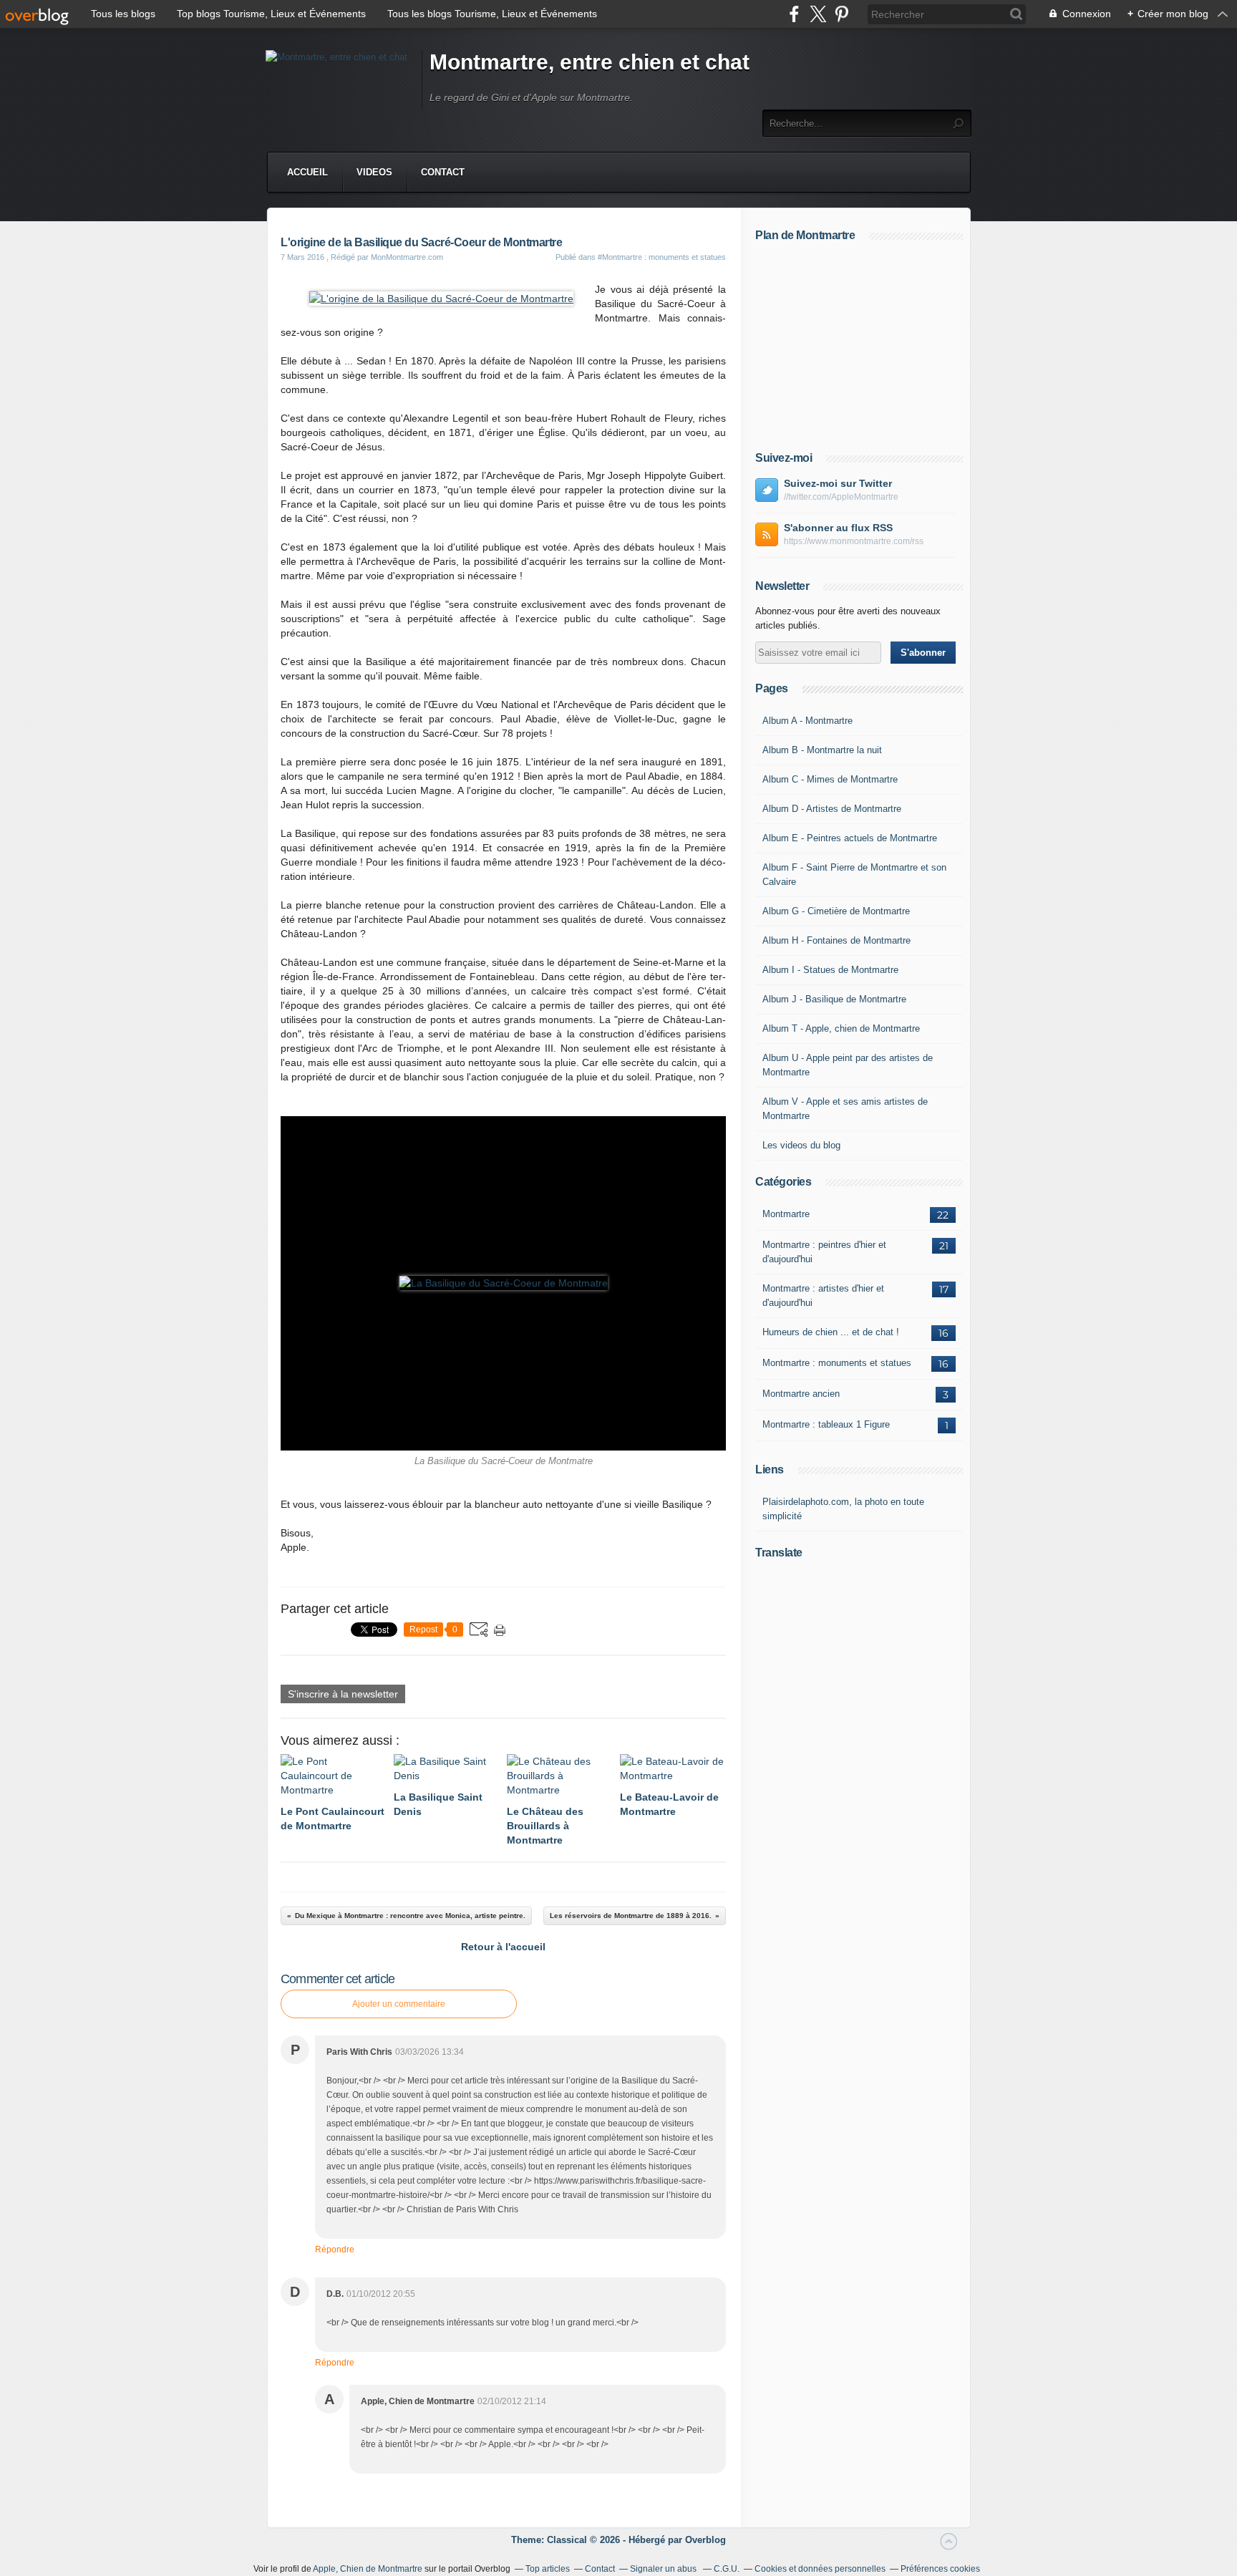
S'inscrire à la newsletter (343, 1694)
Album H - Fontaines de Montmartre (836, 940)
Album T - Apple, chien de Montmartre (841, 1028)
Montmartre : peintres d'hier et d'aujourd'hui (824, 1252)
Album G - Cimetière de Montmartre (836, 911)
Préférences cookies (940, 2569)
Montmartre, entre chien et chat (590, 62)
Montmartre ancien (801, 1394)
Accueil (307, 172)
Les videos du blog (801, 1145)
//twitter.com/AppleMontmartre (841, 497)
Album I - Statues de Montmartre (830, 970)
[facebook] (794, 14)
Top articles (548, 2569)
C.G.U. (727, 2569)
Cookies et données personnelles (820, 2569)
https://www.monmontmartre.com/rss (854, 541)
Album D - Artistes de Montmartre (832, 809)
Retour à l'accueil (503, 1947)
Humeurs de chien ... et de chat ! (831, 1332)
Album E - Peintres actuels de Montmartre (850, 838)
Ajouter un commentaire (399, 2004)
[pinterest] (841, 14)
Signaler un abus (664, 2569)
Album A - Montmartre (807, 721)
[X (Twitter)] (818, 14)
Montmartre (786, 1214)
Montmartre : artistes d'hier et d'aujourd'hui (823, 1296)
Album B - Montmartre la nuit (822, 750)
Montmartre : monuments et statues (837, 1363)
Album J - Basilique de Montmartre (834, 999)
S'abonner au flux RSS (838, 528)
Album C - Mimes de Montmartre (830, 779)
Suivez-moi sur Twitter (838, 483)
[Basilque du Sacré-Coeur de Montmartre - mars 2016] (441, 299)
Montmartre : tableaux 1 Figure (826, 1424)
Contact (443, 172)
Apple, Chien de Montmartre (368, 2569)
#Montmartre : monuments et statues (662, 257)
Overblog (705, 2540)
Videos (374, 172)
